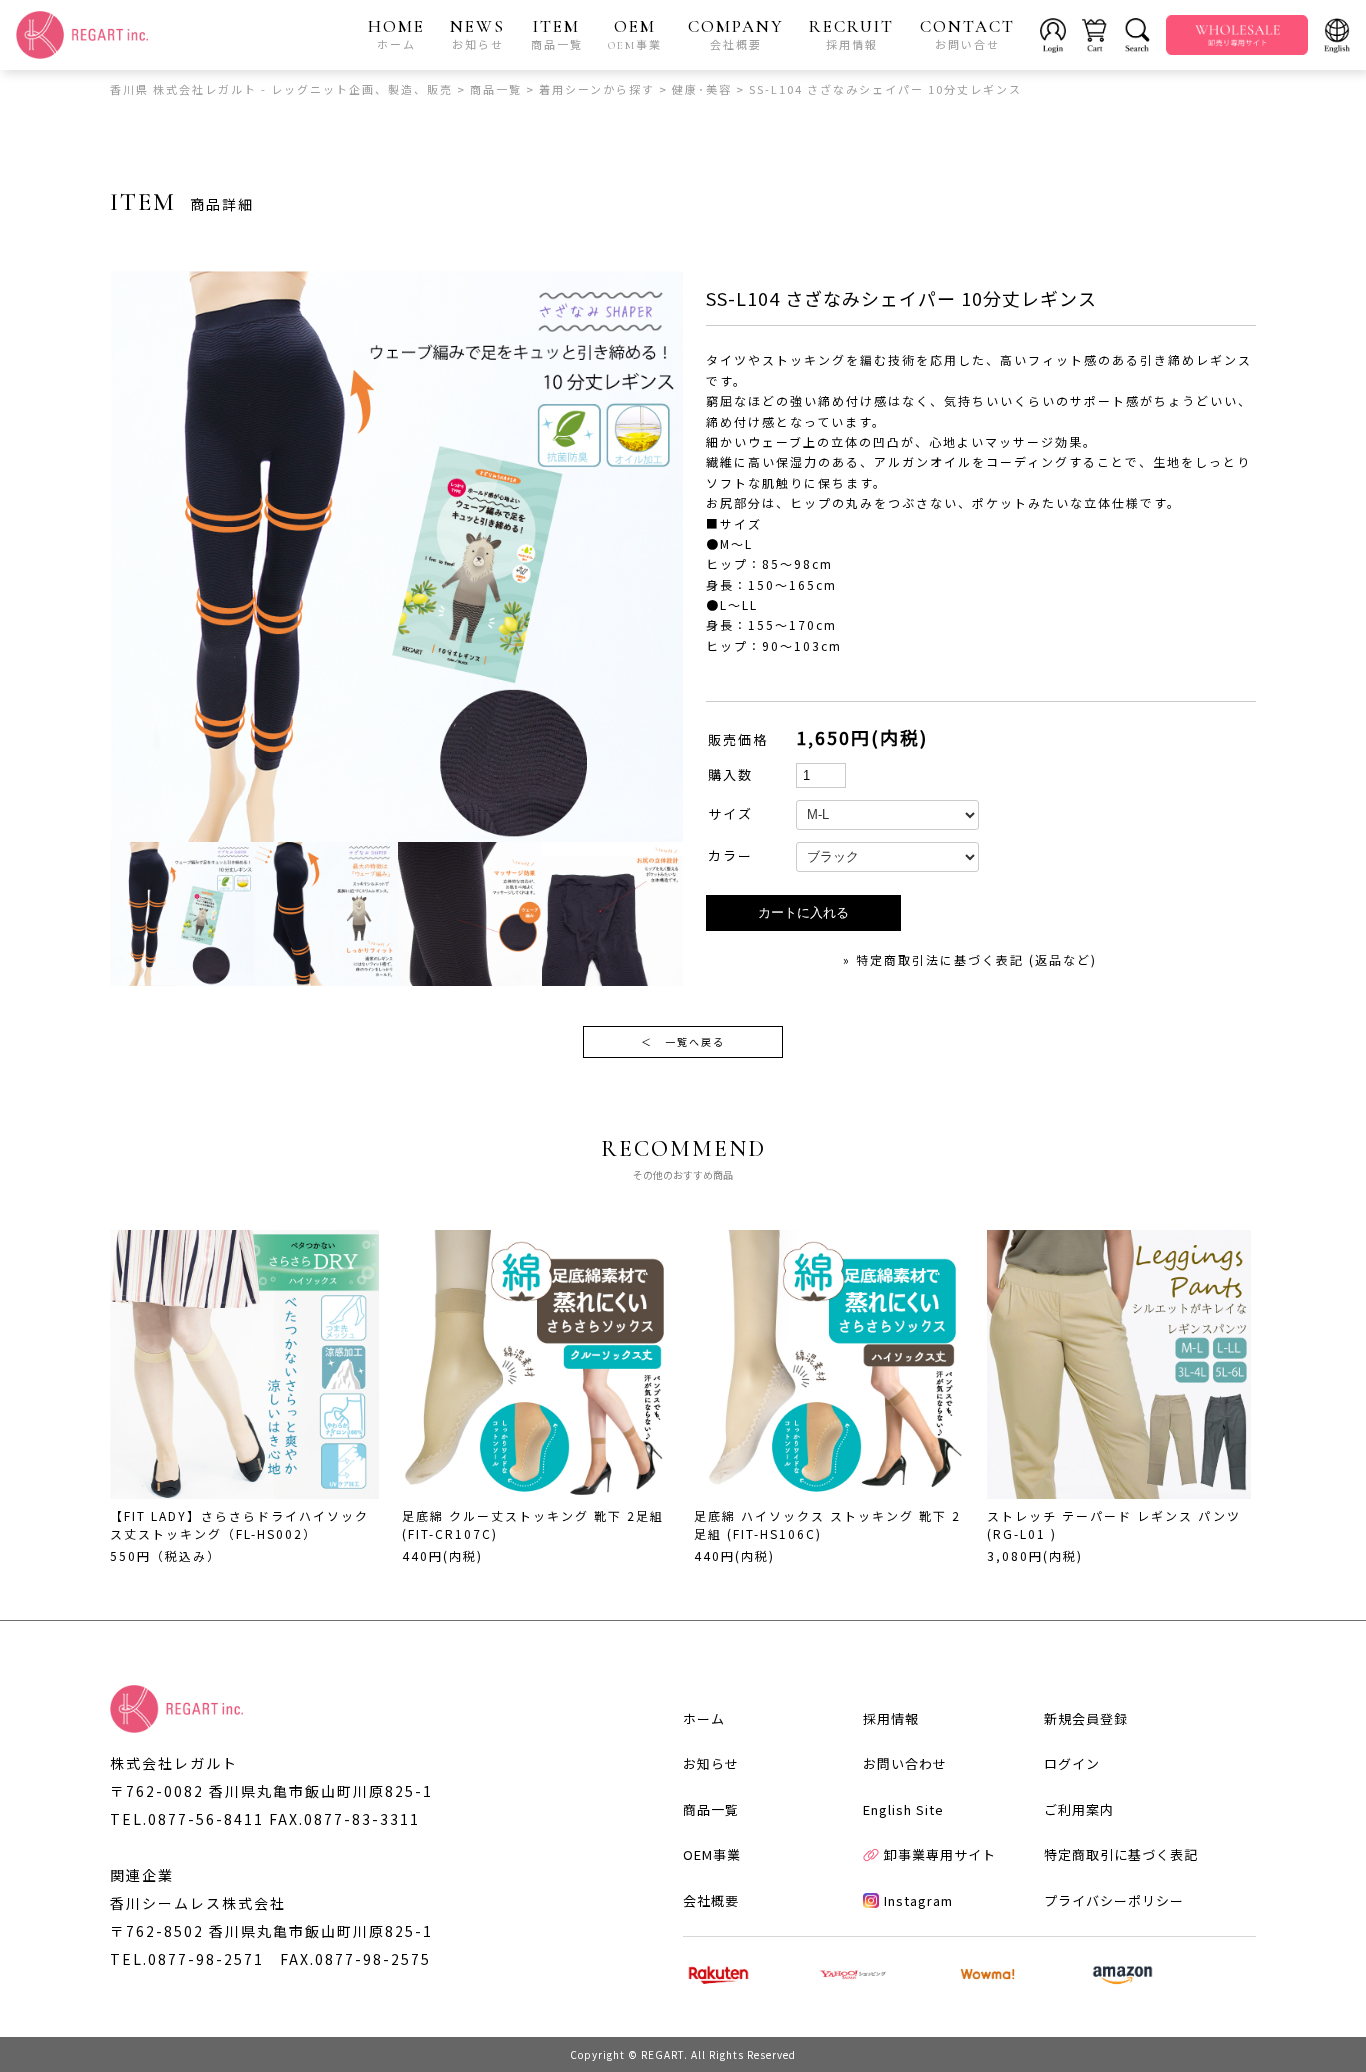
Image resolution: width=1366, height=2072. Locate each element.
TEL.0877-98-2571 (187, 1959)
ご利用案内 (1079, 1809)
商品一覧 (711, 1809)
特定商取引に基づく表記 (1121, 1854)
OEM (635, 34)
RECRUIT (851, 34)
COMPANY (736, 34)
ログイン (1072, 1763)
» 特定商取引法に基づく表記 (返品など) (970, 959)
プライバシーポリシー (1114, 1900)
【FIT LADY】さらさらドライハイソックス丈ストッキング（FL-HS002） (239, 1524)
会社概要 (711, 1900)
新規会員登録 (1086, 1718)
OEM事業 (712, 1854)
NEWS (477, 34)
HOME (396, 34)
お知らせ (711, 1763)
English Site (903, 1809)
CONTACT (967, 34)
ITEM (557, 34)
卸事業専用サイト (940, 1854)
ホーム (704, 1718)
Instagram (918, 1900)
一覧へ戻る (683, 1041)
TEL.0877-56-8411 (187, 1819)
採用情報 (891, 1718)
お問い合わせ (905, 1763)
